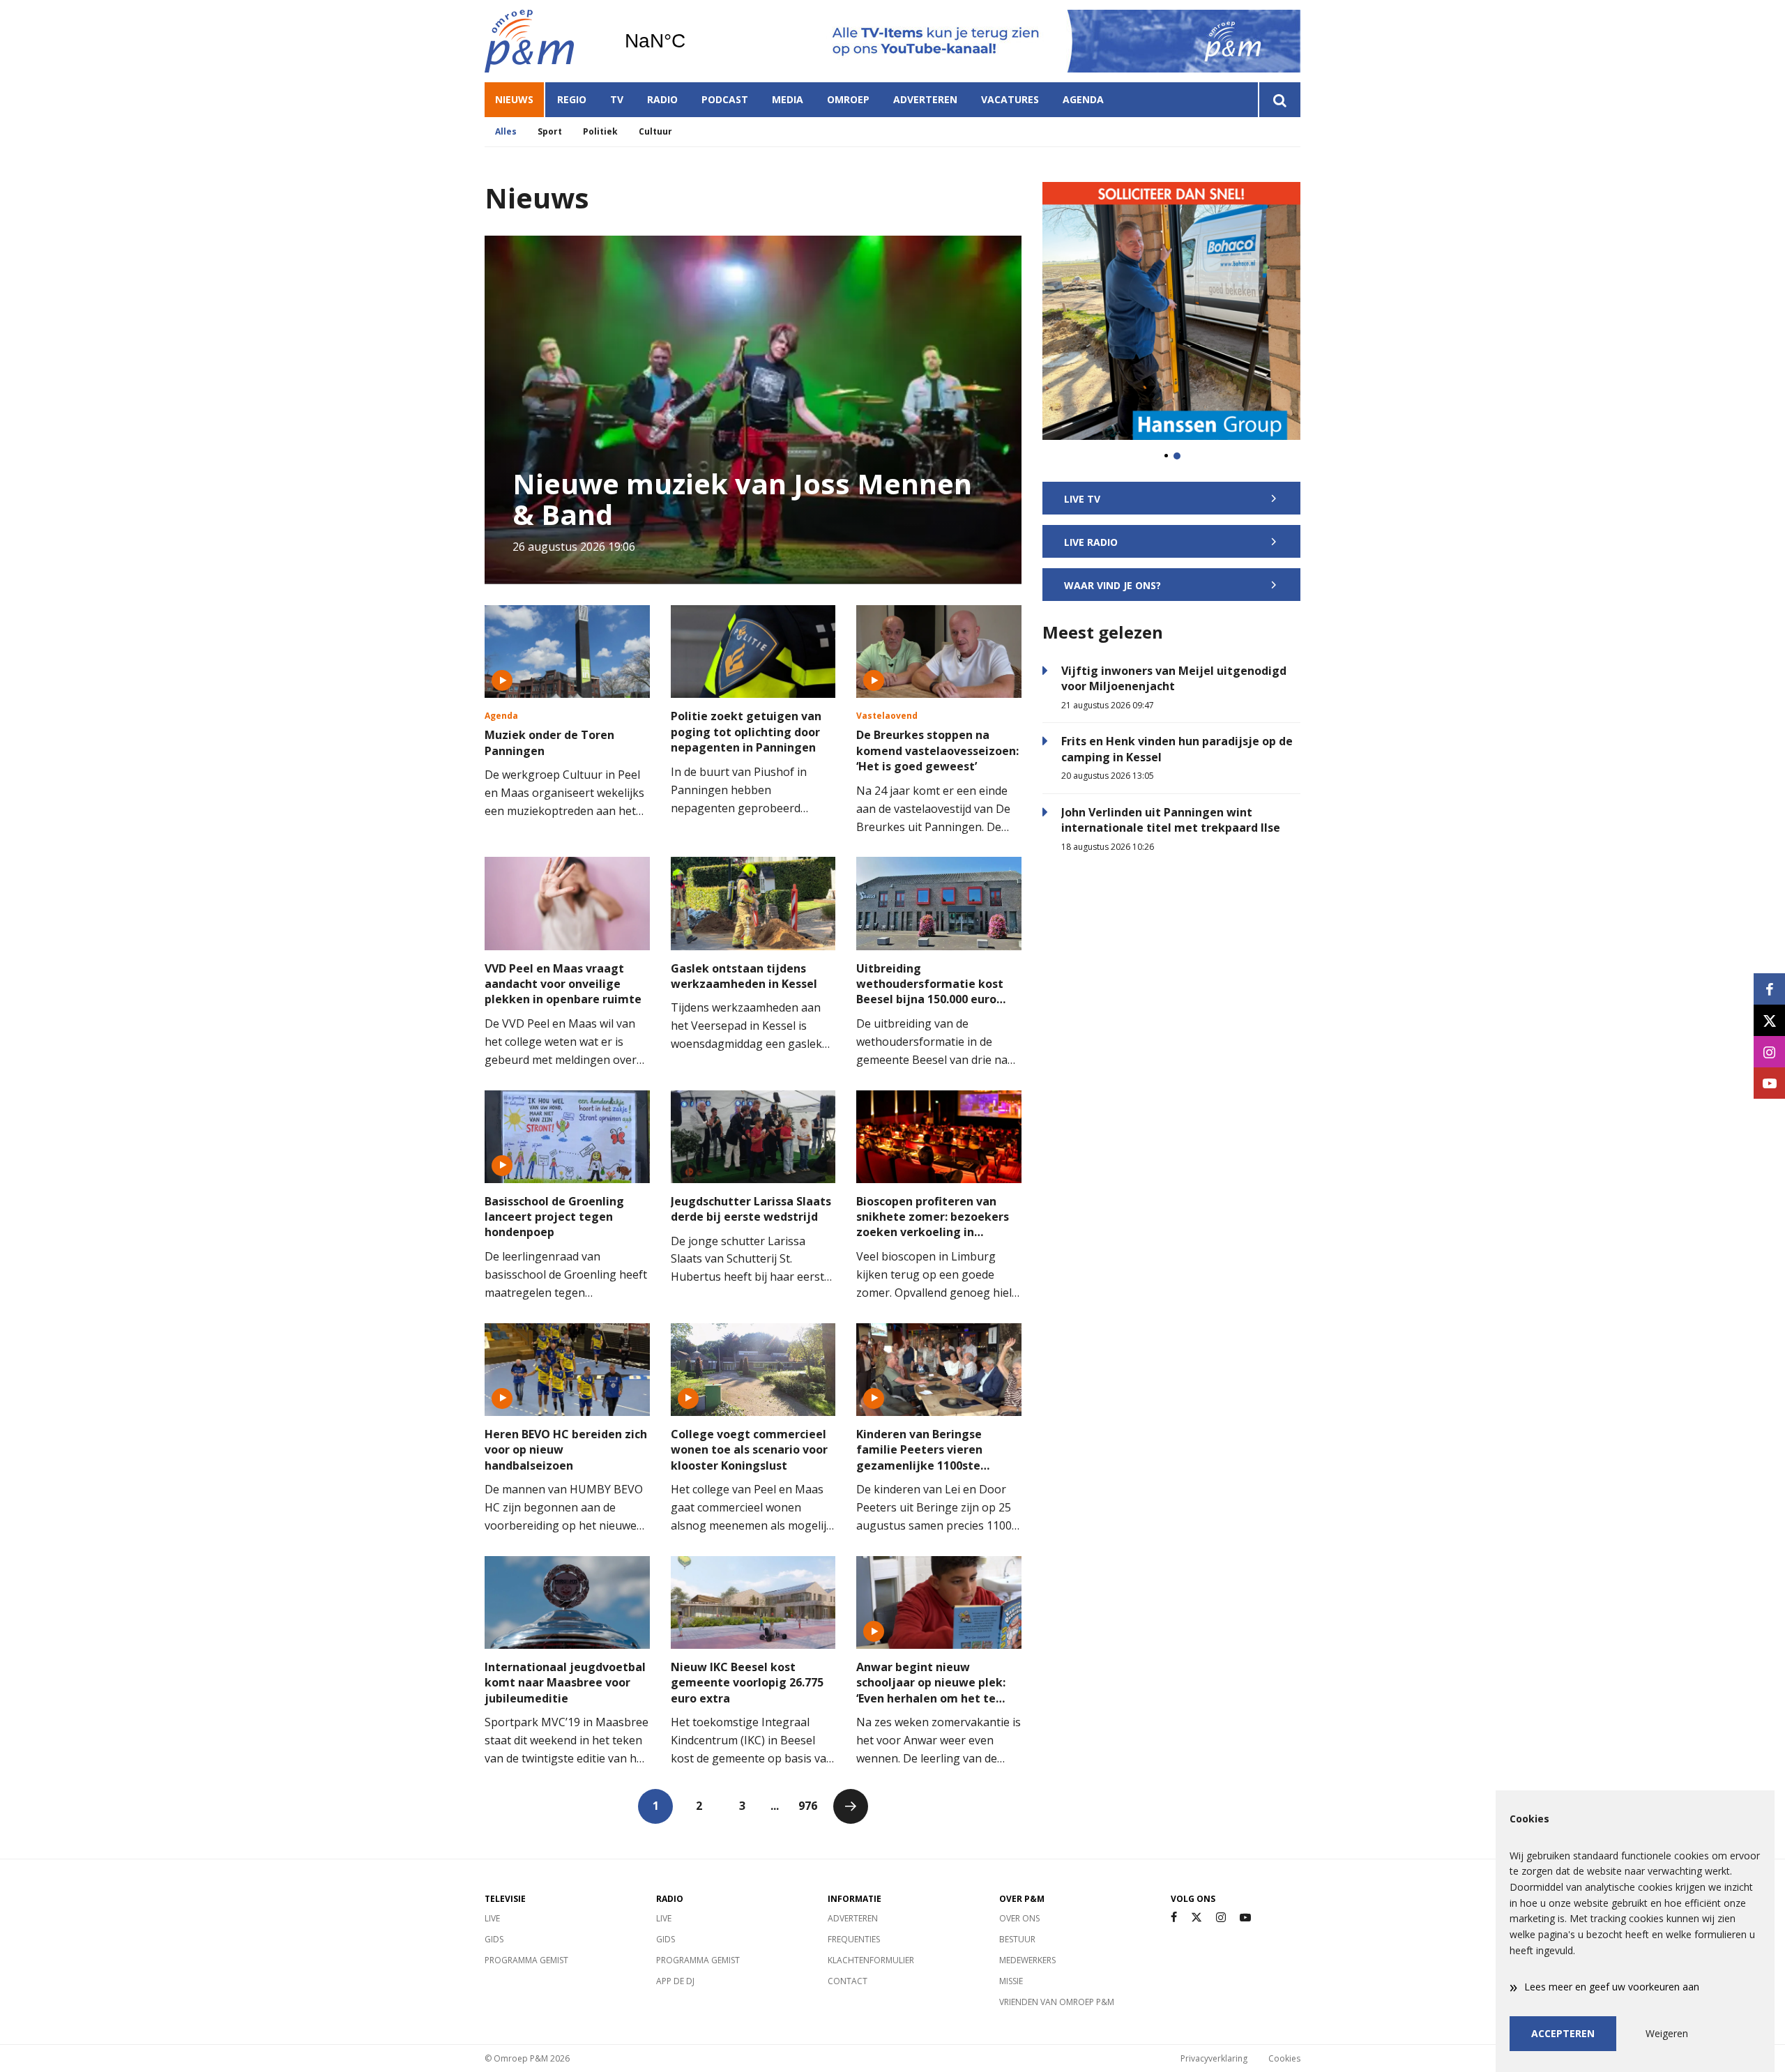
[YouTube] (1245, 1918)
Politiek (600, 131)
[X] (1197, 1918)
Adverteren (925, 99)
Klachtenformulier (871, 1960)
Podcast (725, 99)
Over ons (1019, 1918)
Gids (494, 1939)
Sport (550, 131)
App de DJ (675, 1981)
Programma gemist (526, 1960)
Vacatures (1010, 99)
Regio (572, 99)
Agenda (1083, 99)
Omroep (848, 99)
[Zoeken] (1279, 100)
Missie (1011, 1981)
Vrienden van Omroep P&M (1057, 2002)
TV (617, 99)
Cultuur (655, 131)
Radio (662, 99)
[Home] (544, 41)
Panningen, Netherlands (691, 41)
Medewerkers (1027, 1960)
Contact (848, 1981)
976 (808, 1806)
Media (788, 99)
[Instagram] (1221, 1918)
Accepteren (1563, 2033)
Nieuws (514, 99)
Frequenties (854, 1939)
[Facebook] (1174, 1918)
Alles (506, 131)
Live (492, 1918)
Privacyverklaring (1214, 2058)
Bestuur (1017, 1939)
